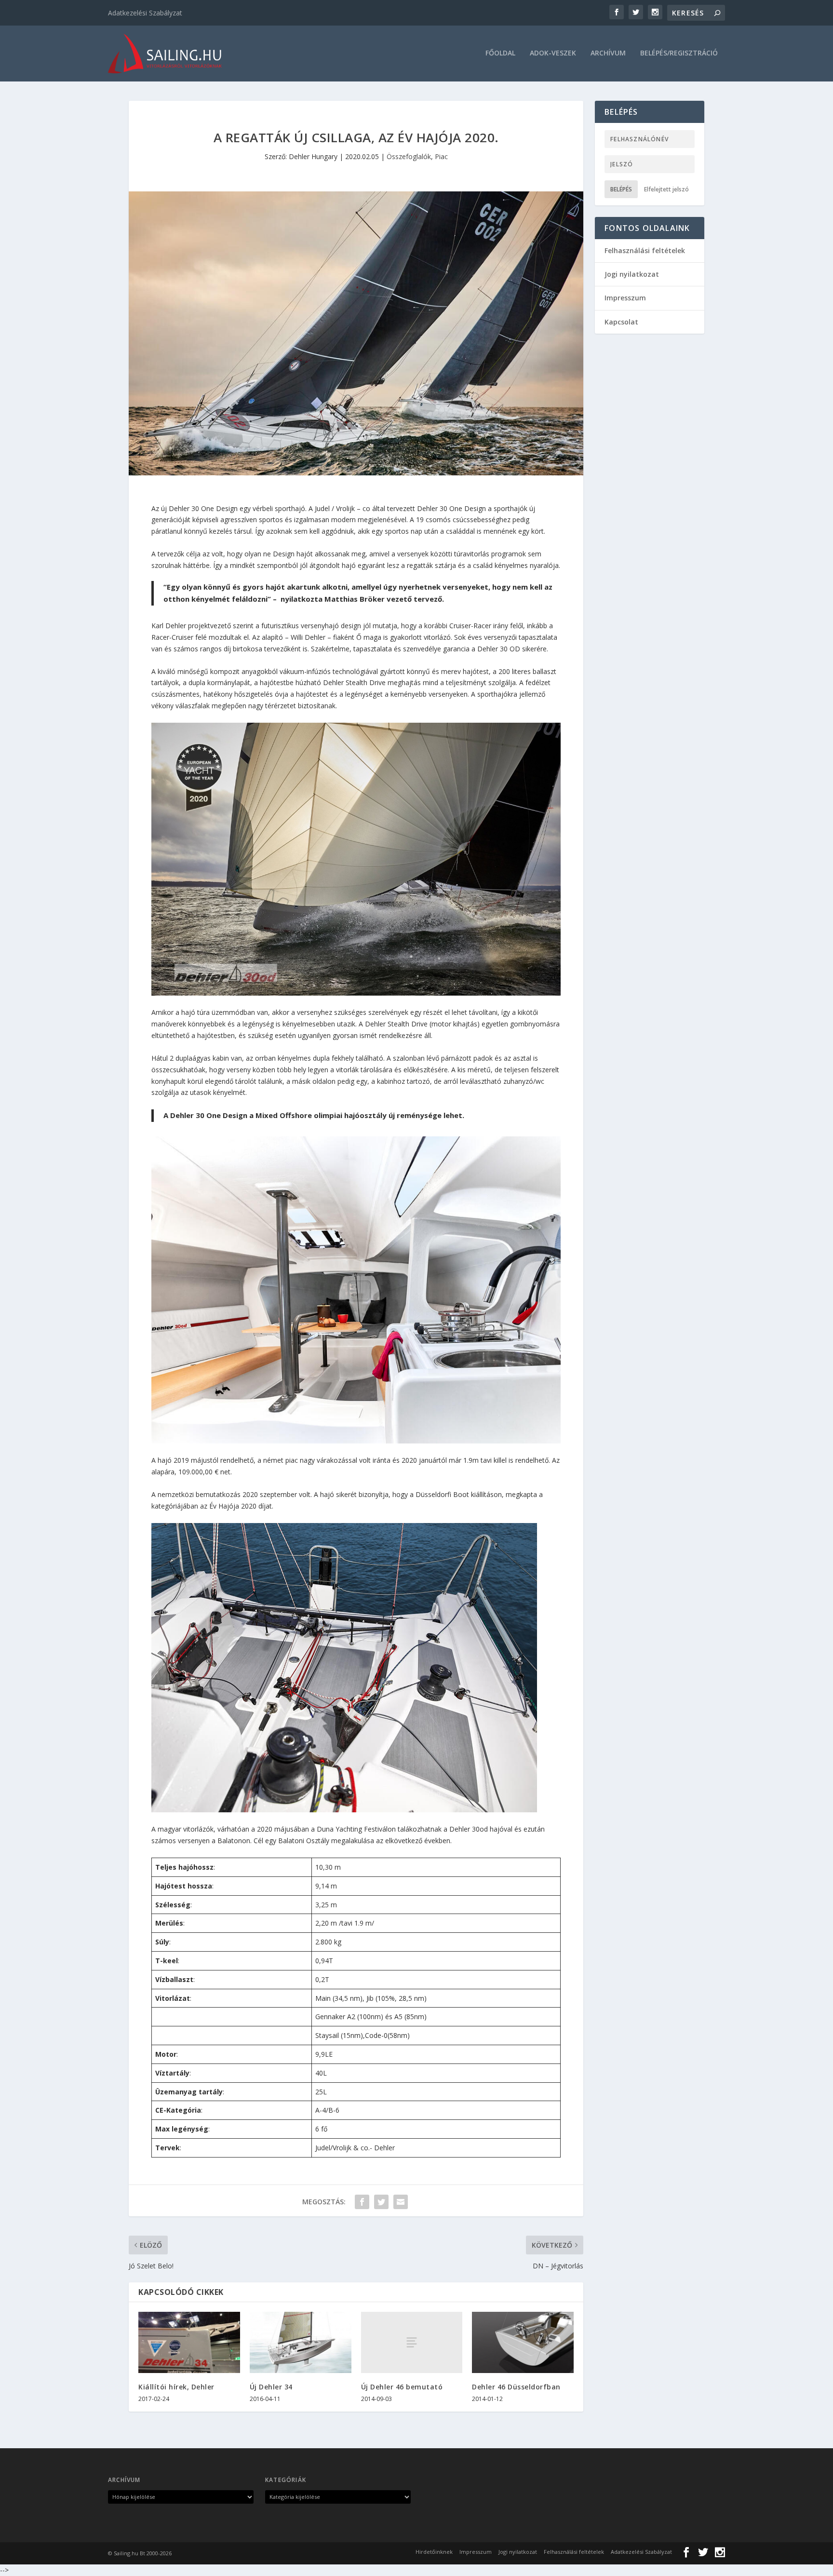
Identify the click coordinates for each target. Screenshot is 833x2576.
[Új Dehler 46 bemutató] (412, 2342)
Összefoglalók (409, 156)
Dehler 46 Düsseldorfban (516, 2387)
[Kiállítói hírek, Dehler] (189, 2342)
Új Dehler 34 (271, 2387)
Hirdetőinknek (434, 2552)
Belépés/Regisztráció (679, 53)
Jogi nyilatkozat (632, 274)
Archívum (608, 53)
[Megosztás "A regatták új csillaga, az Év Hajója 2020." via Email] (401, 2202)
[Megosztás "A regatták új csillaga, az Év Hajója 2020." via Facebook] (362, 2202)
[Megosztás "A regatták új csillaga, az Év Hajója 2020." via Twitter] (381, 2202)
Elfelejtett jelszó (666, 189)
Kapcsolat (621, 322)
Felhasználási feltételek (645, 250)
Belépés (621, 189)
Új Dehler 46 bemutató (402, 2387)
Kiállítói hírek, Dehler (176, 2387)
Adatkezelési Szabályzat (145, 13)
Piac (441, 156)
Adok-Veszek (553, 53)
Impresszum (625, 298)
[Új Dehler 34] (301, 2342)
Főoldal (500, 53)
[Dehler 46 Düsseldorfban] (523, 2342)
